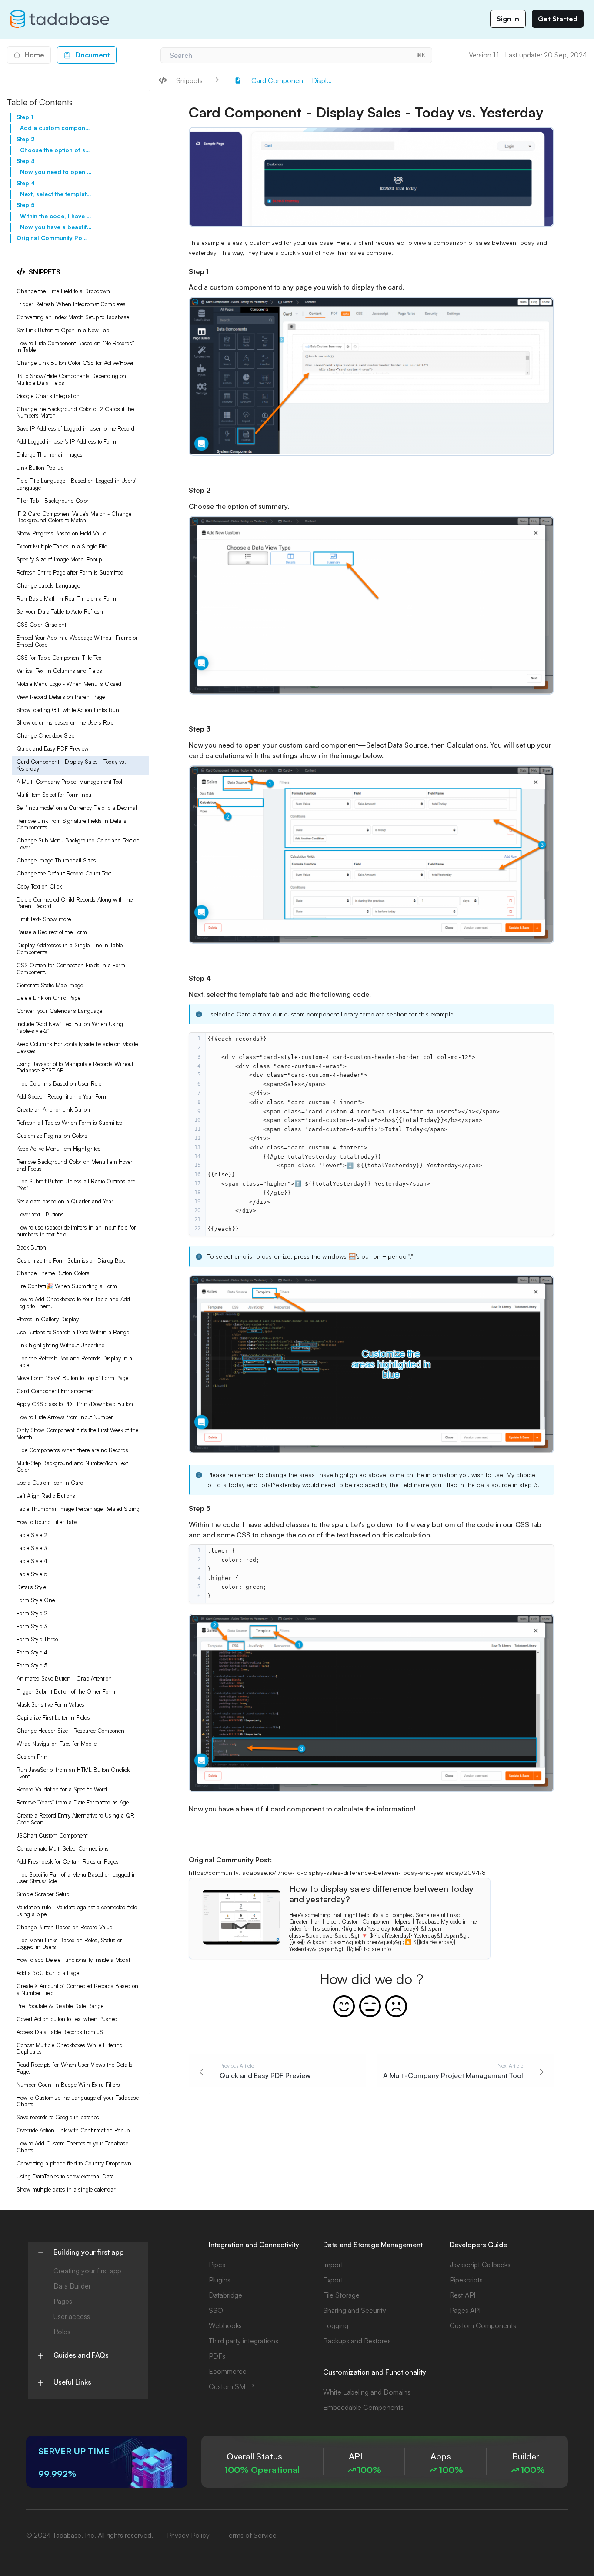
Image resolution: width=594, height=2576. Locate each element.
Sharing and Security (355, 2310)
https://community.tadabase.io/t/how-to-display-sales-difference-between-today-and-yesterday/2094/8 (337, 1873)
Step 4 (26, 183)
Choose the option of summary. (56, 150)
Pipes (217, 2265)
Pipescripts (466, 2280)
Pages (63, 2301)
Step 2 (25, 139)
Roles (62, 2332)
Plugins (220, 2280)
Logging (336, 2325)
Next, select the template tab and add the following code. (56, 194)
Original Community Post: (52, 238)
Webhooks (225, 2325)
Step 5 (26, 205)
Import (333, 2265)
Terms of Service (251, 2535)
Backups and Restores (357, 2341)
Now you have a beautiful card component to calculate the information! (56, 227)
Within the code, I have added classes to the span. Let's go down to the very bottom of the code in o (56, 216)
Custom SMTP (231, 2386)
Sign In (508, 19)
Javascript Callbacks (480, 2265)
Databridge (225, 2295)
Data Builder (72, 2286)
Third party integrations (244, 2341)
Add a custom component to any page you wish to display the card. (56, 128)
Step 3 (26, 161)
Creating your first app (87, 2271)
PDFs (217, 2356)
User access (72, 2316)
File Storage (341, 2295)
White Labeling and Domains (367, 2392)
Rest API (462, 2295)
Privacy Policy (188, 2535)
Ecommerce (228, 2371)
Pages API (465, 2310)
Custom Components (483, 2325)
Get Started (558, 19)
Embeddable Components (363, 2407)
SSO (216, 2310)
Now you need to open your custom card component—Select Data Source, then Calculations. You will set (56, 172)
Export (333, 2280)
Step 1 (25, 117)
